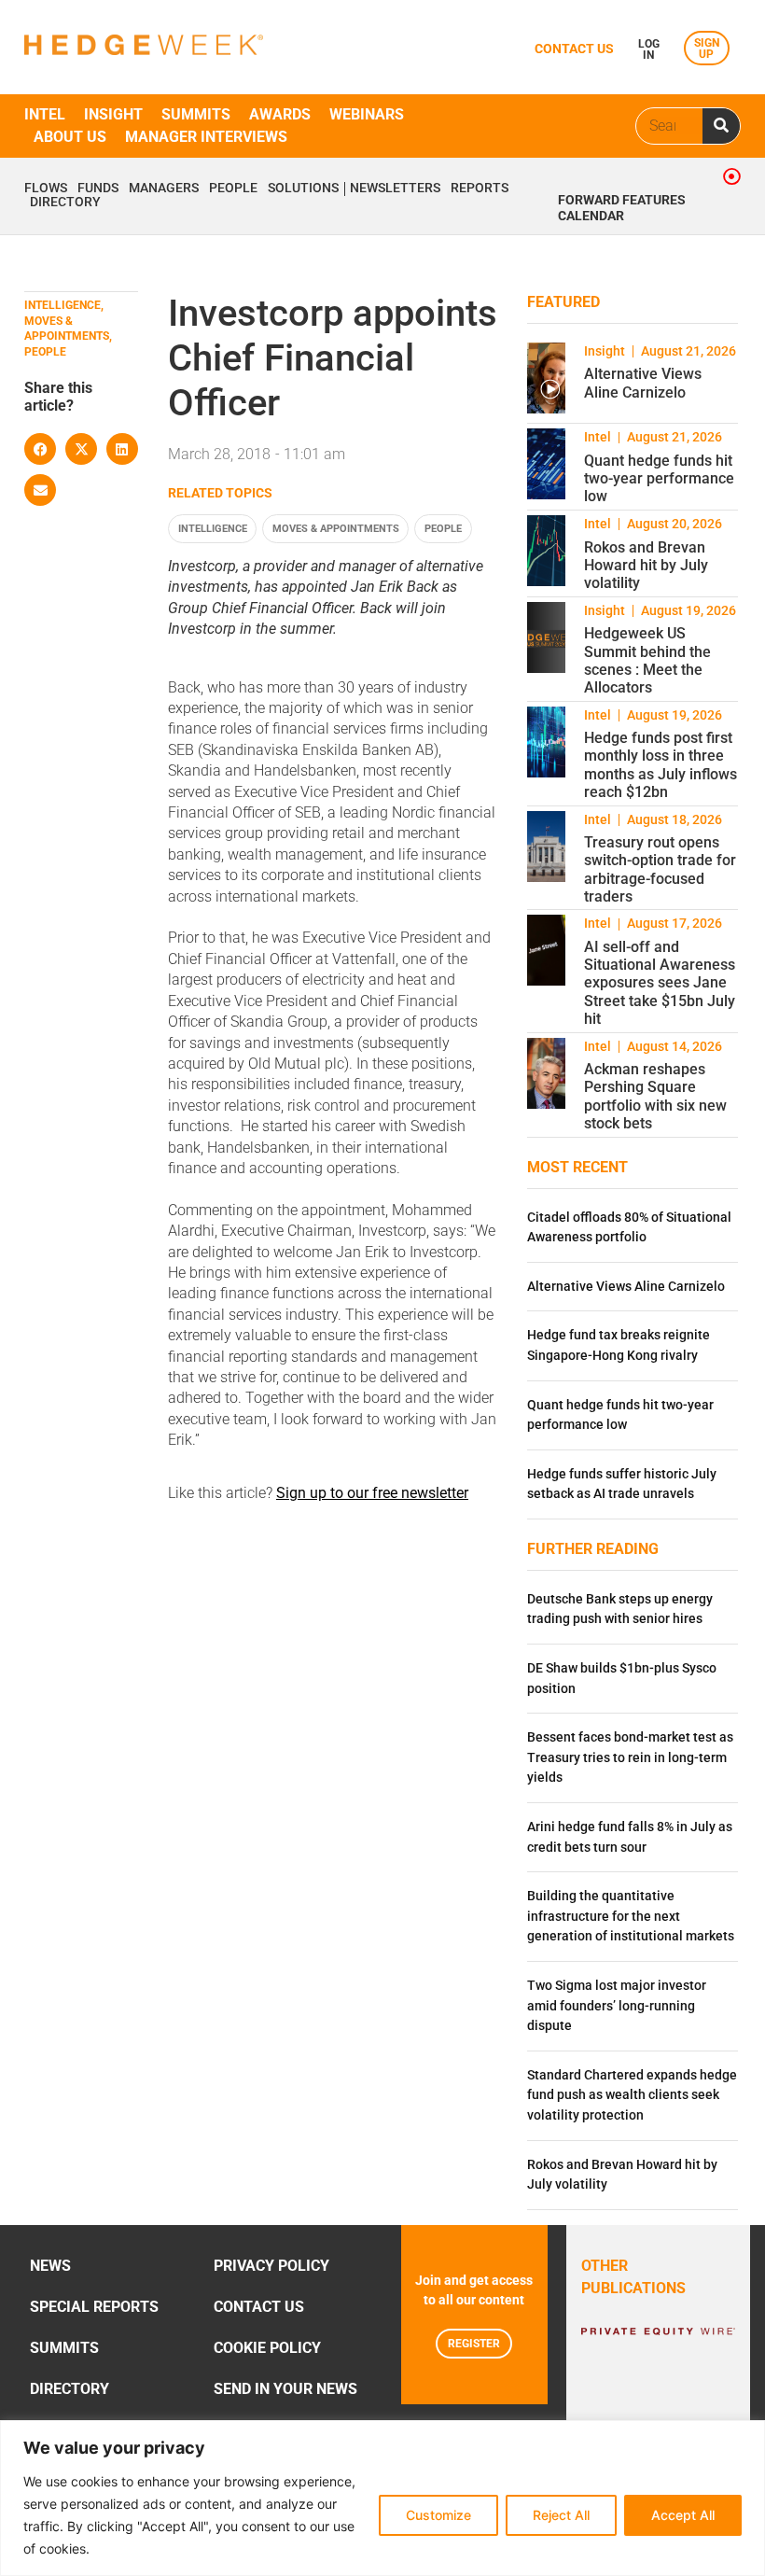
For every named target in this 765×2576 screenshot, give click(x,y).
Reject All (561, 2515)
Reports (480, 189)
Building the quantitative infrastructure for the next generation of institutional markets (631, 1916)
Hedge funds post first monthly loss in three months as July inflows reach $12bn (661, 765)
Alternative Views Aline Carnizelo (643, 383)
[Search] (721, 126)
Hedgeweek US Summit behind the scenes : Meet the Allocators (647, 660)
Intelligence (213, 529)
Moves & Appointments (336, 529)
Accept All (683, 2515)
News (50, 2266)
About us (70, 137)
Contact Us (259, 2307)
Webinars (367, 114)
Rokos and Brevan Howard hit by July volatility (646, 565)
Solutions (303, 189)
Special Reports (94, 2307)
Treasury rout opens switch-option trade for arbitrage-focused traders (660, 869)
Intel (45, 114)
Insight (113, 114)
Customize (438, 2515)
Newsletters (395, 189)
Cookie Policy (267, 2348)
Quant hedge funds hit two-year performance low (659, 478)
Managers (164, 189)
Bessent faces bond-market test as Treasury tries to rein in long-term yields (630, 1757)
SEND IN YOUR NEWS (285, 2389)
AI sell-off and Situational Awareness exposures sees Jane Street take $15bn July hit (660, 983)
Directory (65, 203)
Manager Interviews (206, 137)
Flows (46, 189)
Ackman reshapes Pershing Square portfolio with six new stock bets (655, 1096)
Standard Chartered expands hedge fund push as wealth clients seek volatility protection (632, 2095)
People (233, 189)
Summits (196, 114)
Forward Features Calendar (622, 208)
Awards (280, 114)
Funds (98, 189)
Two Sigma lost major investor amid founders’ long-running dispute (617, 2006)
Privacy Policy (271, 2266)
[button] (40, 449)
